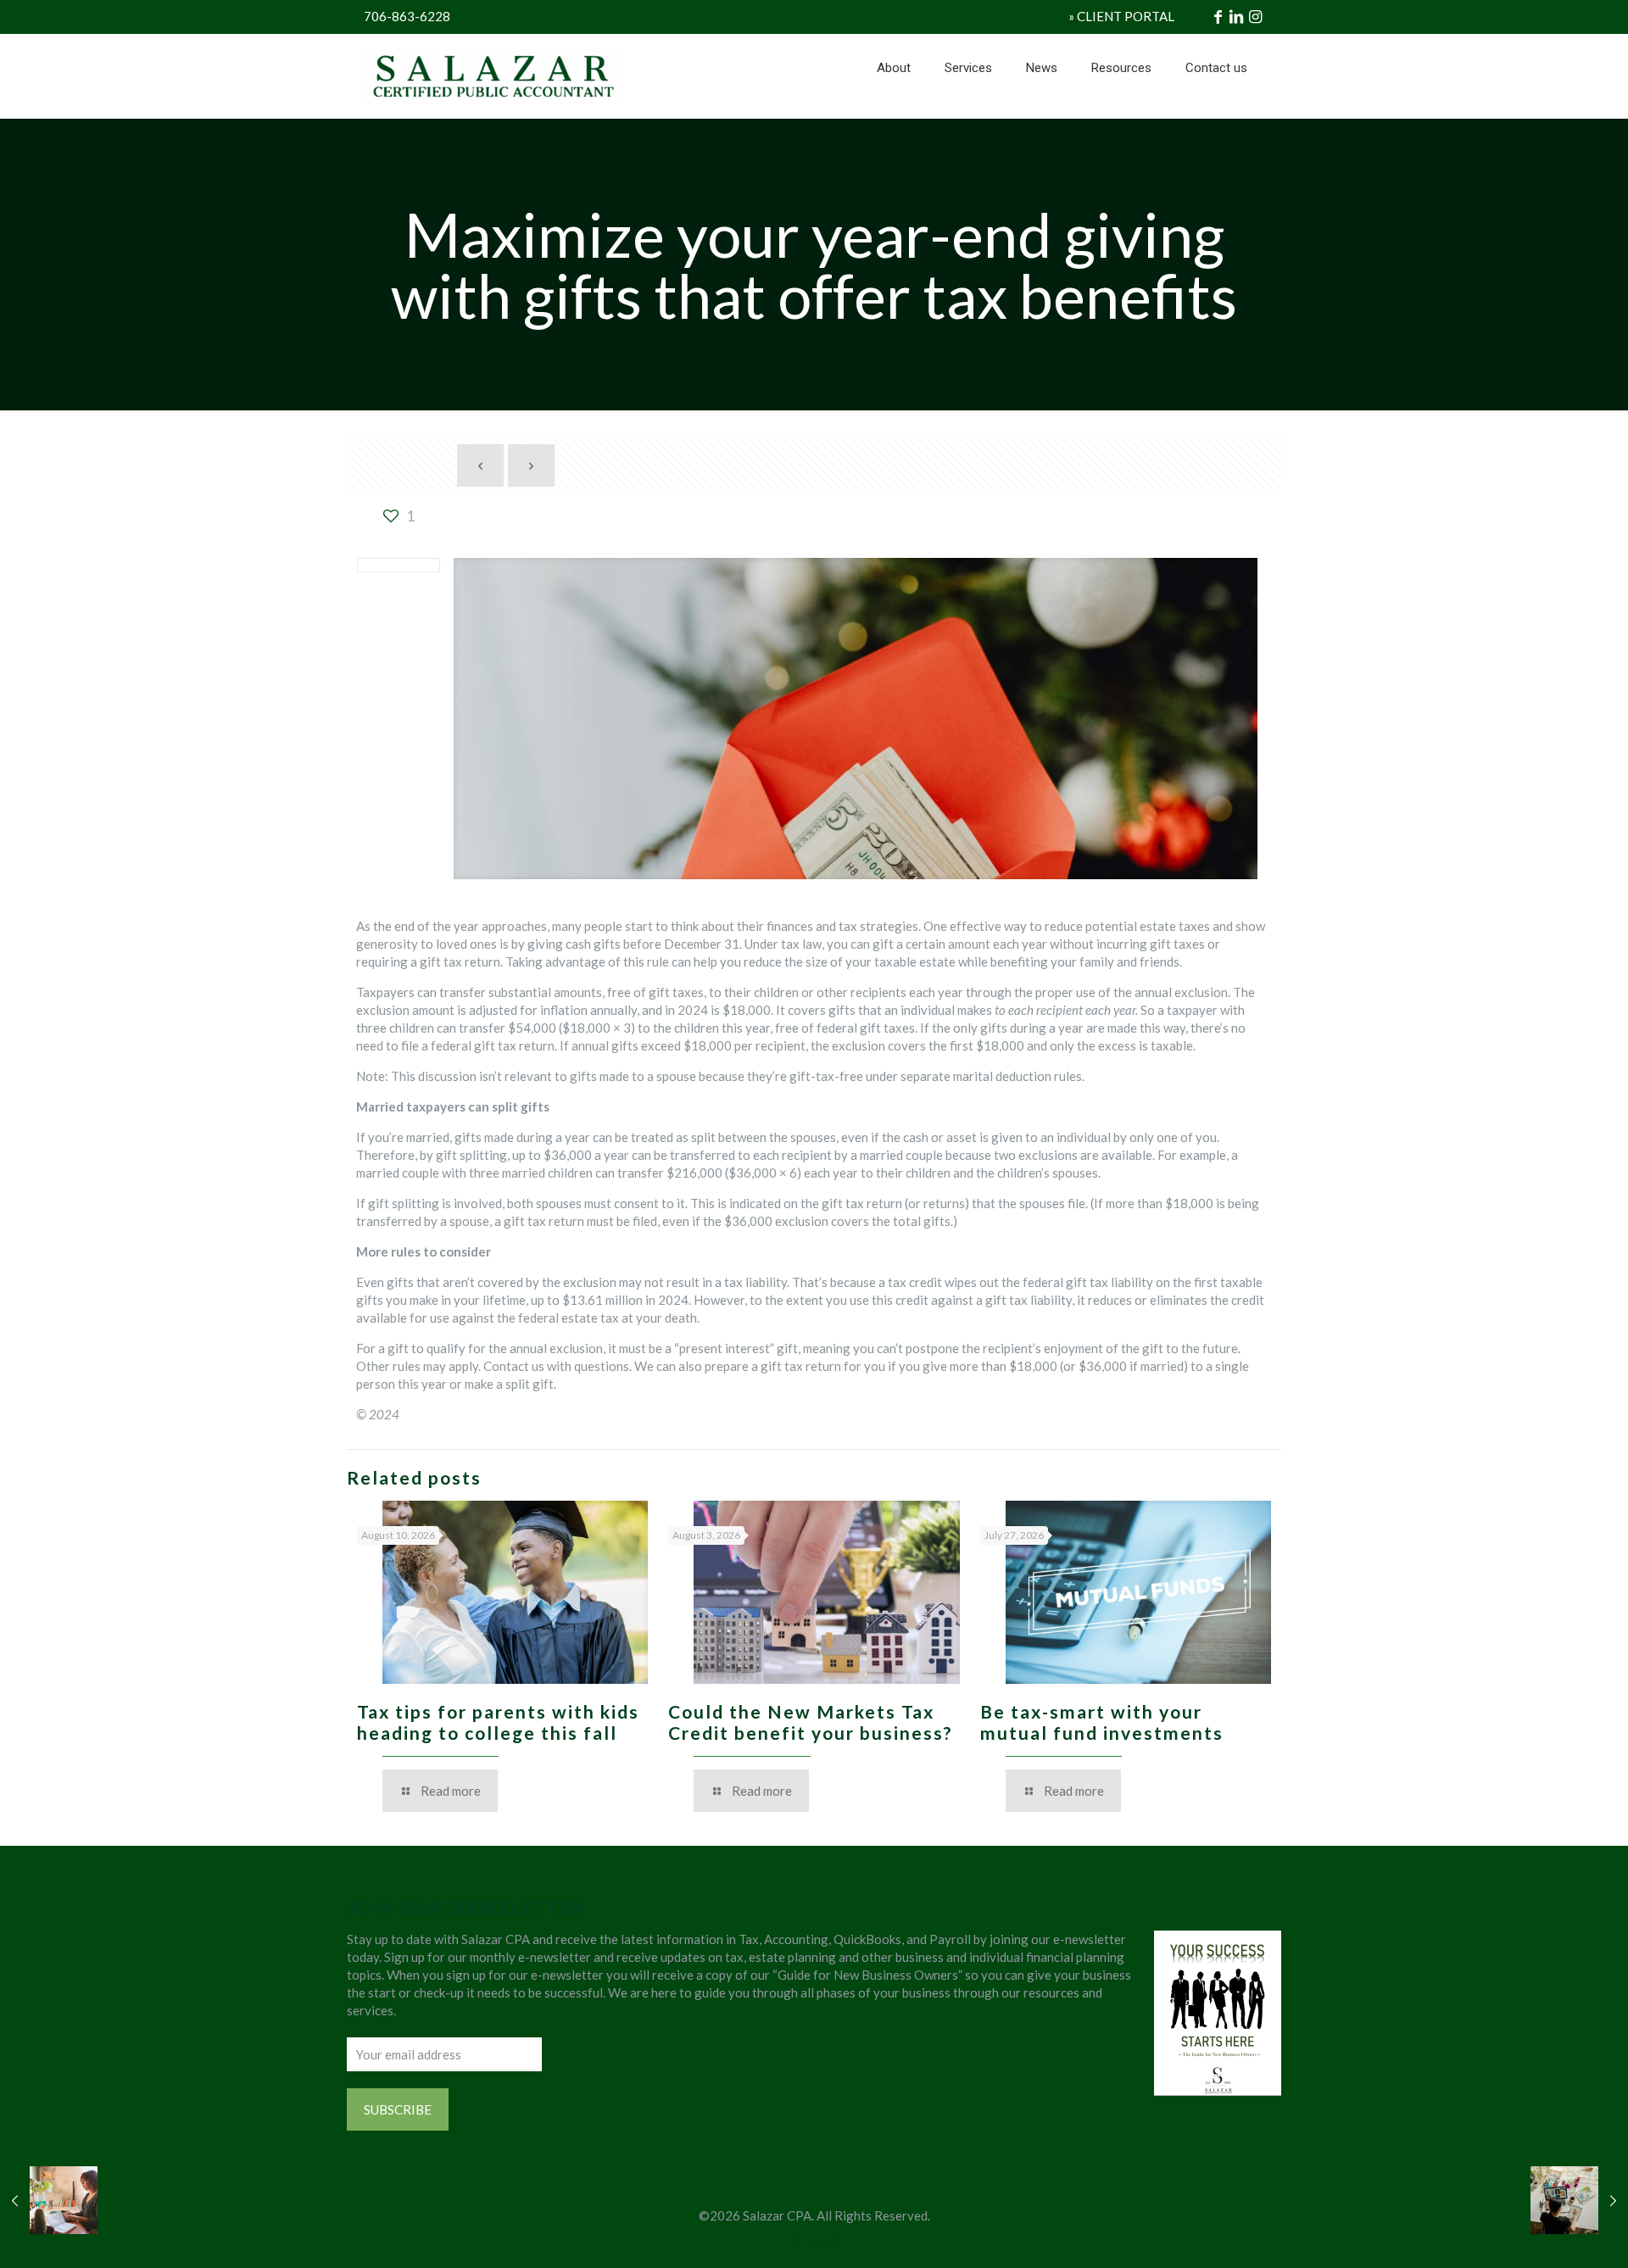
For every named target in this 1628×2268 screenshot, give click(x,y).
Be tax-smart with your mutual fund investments (1102, 1722)
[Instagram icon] (832, 2242)
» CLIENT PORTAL (1121, 16)
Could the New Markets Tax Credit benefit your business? (811, 1722)
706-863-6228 (407, 16)
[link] (968, 110)
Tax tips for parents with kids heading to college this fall (498, 1722)
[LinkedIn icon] (814, 2242)
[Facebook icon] (797, 2242)
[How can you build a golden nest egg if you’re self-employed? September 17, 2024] (1579, 2200)
